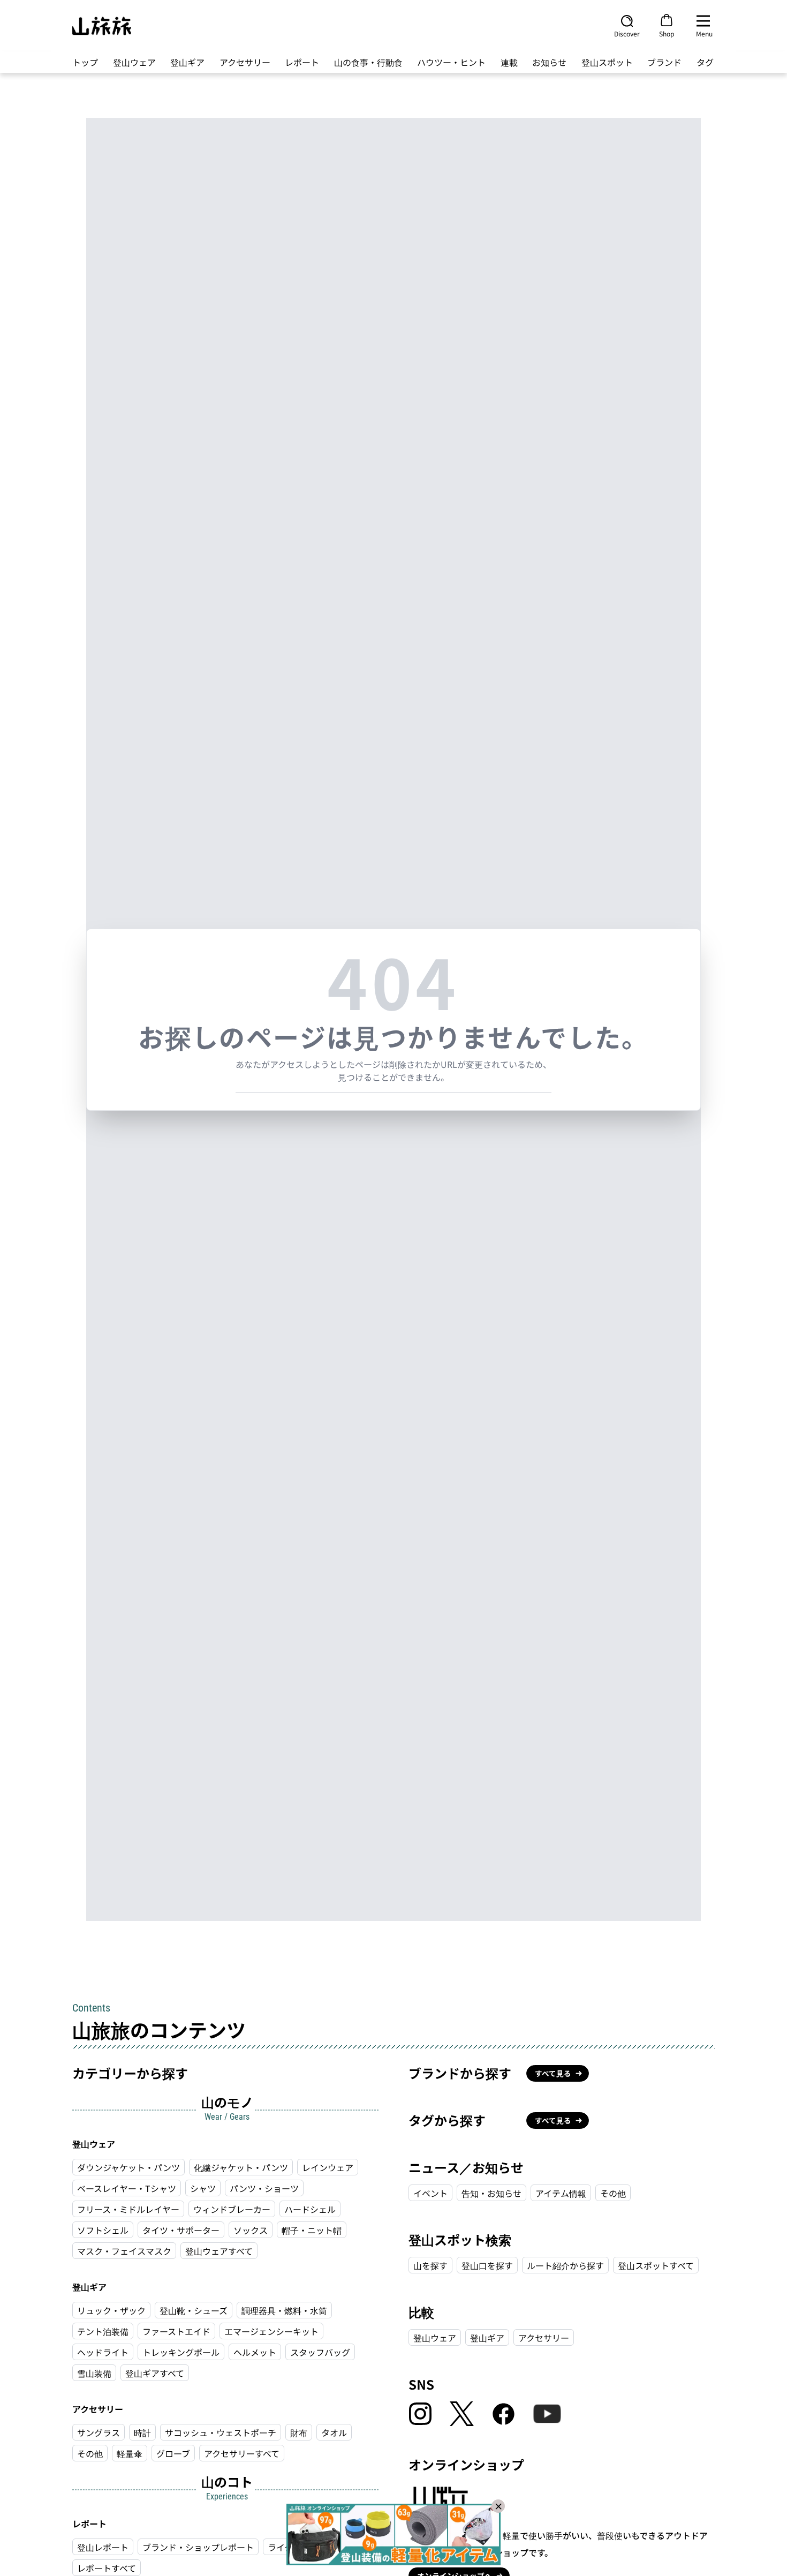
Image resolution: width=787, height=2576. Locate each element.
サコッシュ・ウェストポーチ (221, 2432)
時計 (142, 2432)
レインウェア (328, 2167)
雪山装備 (94, 2373)
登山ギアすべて (155, 2373)
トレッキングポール (181, 2352)
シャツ (203, 2188)
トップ (85, 62)
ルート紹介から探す (565, 2265)
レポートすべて (107, 2568)
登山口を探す (487, 2265)
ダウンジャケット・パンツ (128, 2167)
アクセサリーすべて (242, 2453)
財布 (299, 2432)
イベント (430, 2193)
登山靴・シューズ (194, 2310)
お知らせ (549, 62)
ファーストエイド (176, 2331)
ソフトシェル (103, 2230)
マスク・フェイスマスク (124, 2251)
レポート (302, 62)
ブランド (664, 62)
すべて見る (553, 2073)
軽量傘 (130, 2453)
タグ (705, 62)
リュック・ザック (111, 2310)
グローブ (173, 2453)
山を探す (430, 2265)
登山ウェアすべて (219, 2251)
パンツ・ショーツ (264, 2188)
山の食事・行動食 (368, 62)
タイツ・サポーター (181, 2230)
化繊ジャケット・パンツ (241, 2167)
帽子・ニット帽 (312, 2230)
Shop (667, 33)
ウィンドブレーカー (232, 2209)
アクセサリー (245, 62)
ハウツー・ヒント (451, 62)
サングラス (99, 2432)
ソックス (251, 2230)
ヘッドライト (103, 2352)
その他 (90, 2453)
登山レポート (103, 2547)
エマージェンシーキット (271, 2331)
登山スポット (607, 62)
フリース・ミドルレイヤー (128, 2209)
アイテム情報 (561, 2193)
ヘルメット (255, 2352)
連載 (509, 62)
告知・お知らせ (491, 2193)
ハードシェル (310, 2209)
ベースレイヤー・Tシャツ (127, 2188)
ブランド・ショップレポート (198, 2547)
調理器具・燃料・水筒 (284, 2310)
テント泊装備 (103, 2331)
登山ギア (187, 62)
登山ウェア (134, 62)
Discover (627, 33)
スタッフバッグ (320, 2352)
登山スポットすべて (656, 2265)
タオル (334, 2432)
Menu (704, 33)
